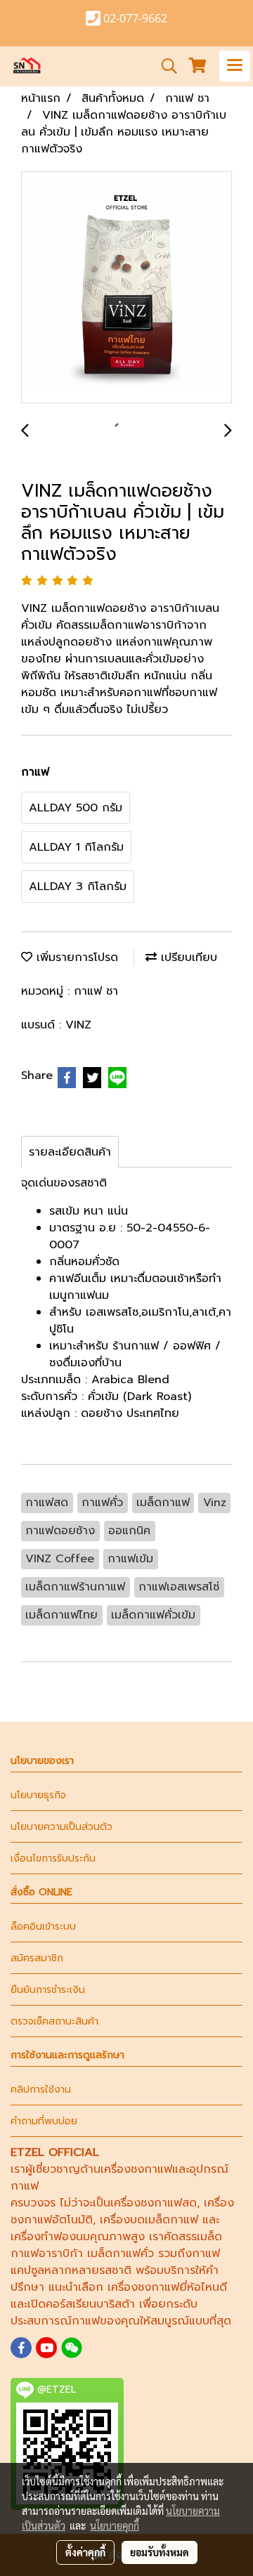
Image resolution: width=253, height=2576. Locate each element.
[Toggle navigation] (235, 66)
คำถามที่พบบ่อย (44, 2121)
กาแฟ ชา (96, 991)
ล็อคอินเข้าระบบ (43, 1927)
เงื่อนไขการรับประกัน (53, 1858)
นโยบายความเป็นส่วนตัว (61, 1827)
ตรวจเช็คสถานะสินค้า (54, 2021)
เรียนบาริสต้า (104, 2304)
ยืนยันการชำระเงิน (48, 1990)
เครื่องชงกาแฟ (136, 2169)
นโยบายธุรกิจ (38, 1795)
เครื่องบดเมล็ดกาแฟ (149, 2220)
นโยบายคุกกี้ (115, 2525)
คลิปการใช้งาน (41, 2090)
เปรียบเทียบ (187, 957)
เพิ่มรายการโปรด (75, 957)
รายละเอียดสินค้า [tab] (70, 1152)
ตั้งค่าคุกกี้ (85, 2552)
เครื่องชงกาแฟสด (154, 2203)
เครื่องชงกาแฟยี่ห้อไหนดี (167, 2287)
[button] (164, 66)
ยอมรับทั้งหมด (160, 2552)
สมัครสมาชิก (37, 1958)
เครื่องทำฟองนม (50, 2237)
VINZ (78, 1025)
